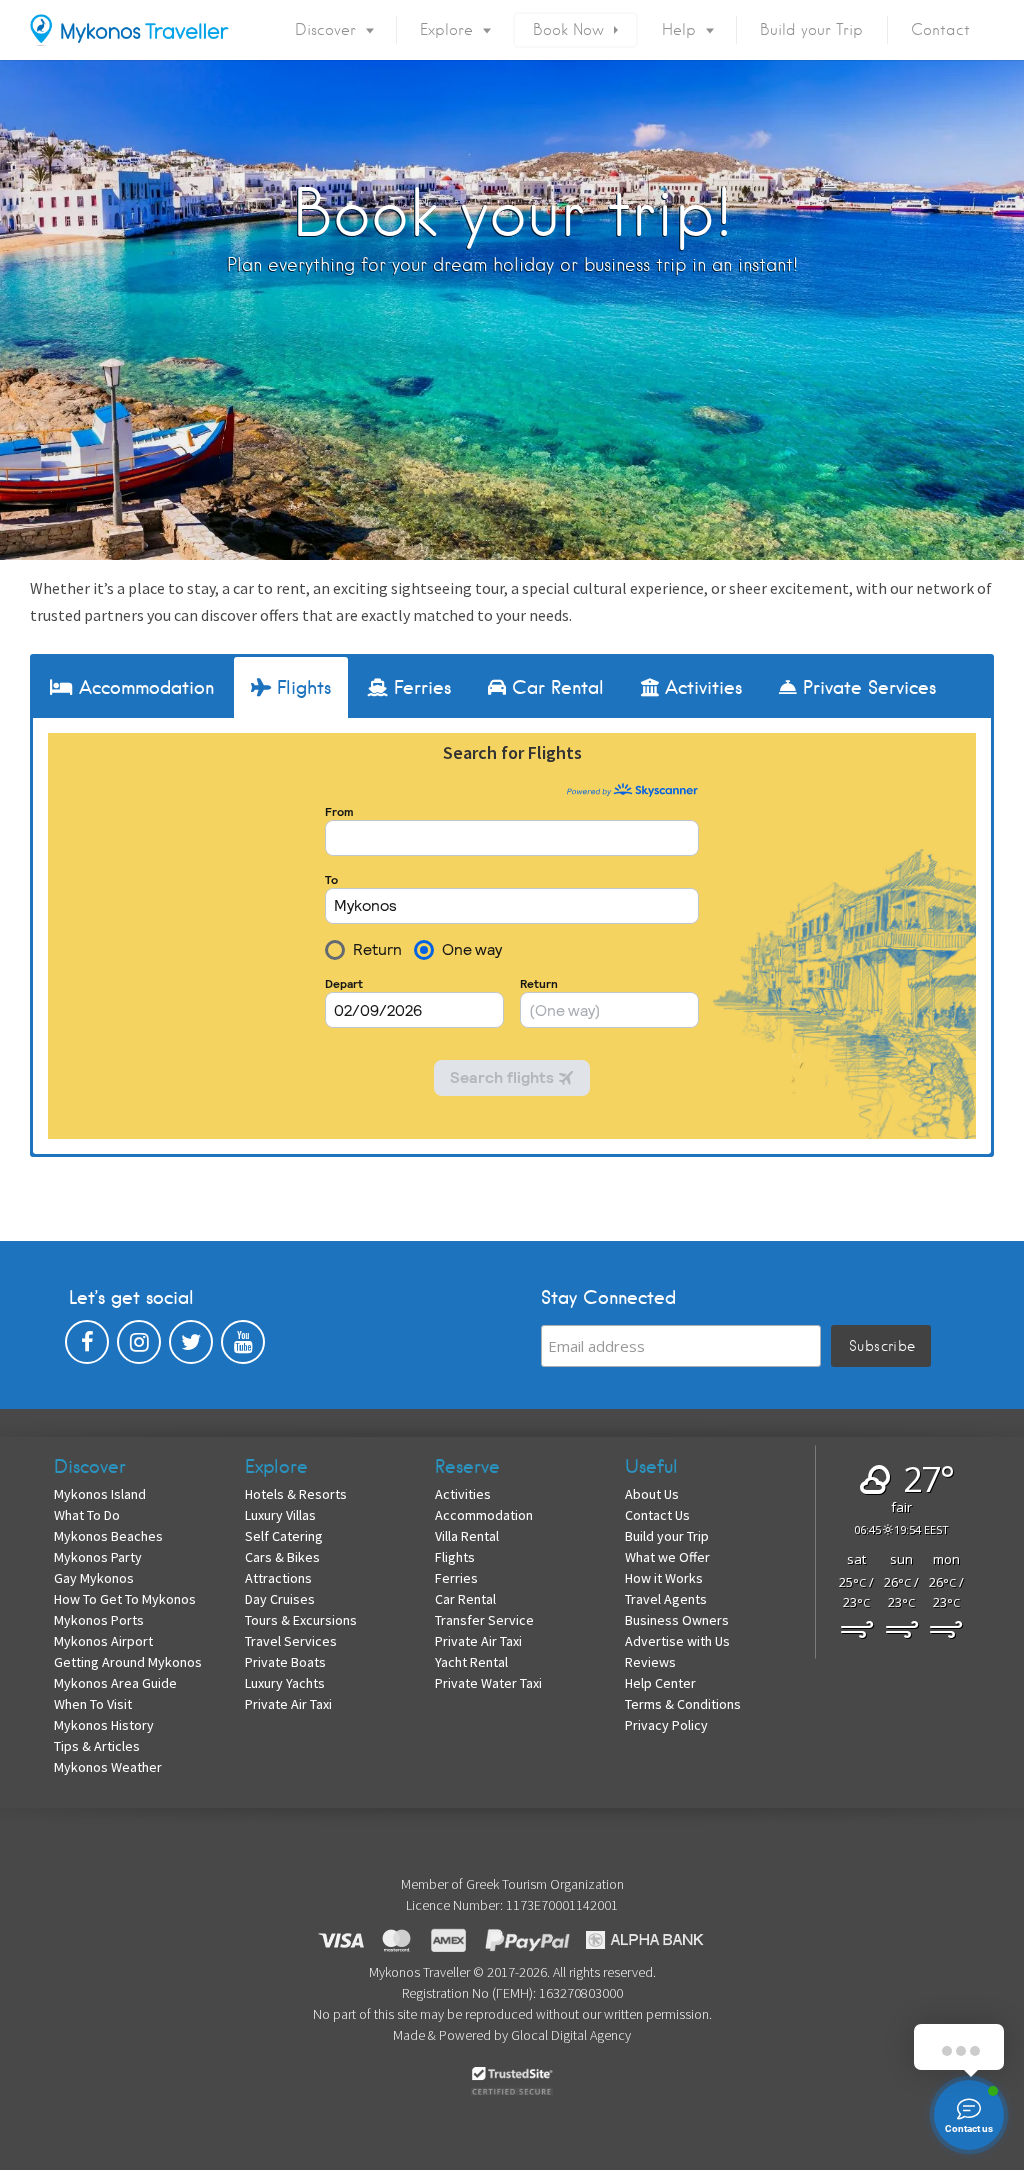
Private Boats (285, 1662)
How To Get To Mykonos (125, 1599)
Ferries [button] (419, 687)
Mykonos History (104, 1725)
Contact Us (657, 1515)
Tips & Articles (97, 1746)
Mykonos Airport (103, 1641)
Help (679, 30)
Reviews (650, 1662)
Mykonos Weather (108, 1767)
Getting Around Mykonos (128, 1662)
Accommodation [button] (143, 687)
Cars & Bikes (282, 1557)
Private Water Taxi (488, 1683)
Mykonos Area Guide (115, 1683)
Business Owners (677, 1620)
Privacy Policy (666, 1725)
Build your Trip (811, 30)
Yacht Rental (471, 1662)
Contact (940, 30)
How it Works (664, 1578)
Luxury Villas (280, 1515)
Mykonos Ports (99, 1620)
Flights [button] (301, 687)
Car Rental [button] (555, 687)
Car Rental (465, 1599)
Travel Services (291, 1641)
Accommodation (484, 1515)
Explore (446, 30)
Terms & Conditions (683, 1704)
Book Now (568, 30)
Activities (463, 1494)
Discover (325, 30)
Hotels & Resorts (296, 1494)
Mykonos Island (100, 1494)
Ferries (456, 1578)
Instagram (139, 1347)
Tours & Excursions (301, 1620)
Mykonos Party (98, 1557)
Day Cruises (280, 1599)
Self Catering (284, 1536)
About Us (652, 1494)
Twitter (191, 1347)
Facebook (87, 1347)
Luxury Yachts (285, 1683)
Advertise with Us (677, 1641)
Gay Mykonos (94, 1578)
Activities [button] (700, 687)
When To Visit (93, 1704)
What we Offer (667, 1557)
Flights (455, 1557)
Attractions (278, 1578)
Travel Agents (666, 1599)
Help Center (660, 1683)
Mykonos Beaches (108, 1536)
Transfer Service (484, 1620)
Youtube (243, 1347)
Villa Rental (467, 1536)
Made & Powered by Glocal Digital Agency (512, 2035)
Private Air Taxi (288, 1704)
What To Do (87, 1515)
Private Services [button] (866, 687)
